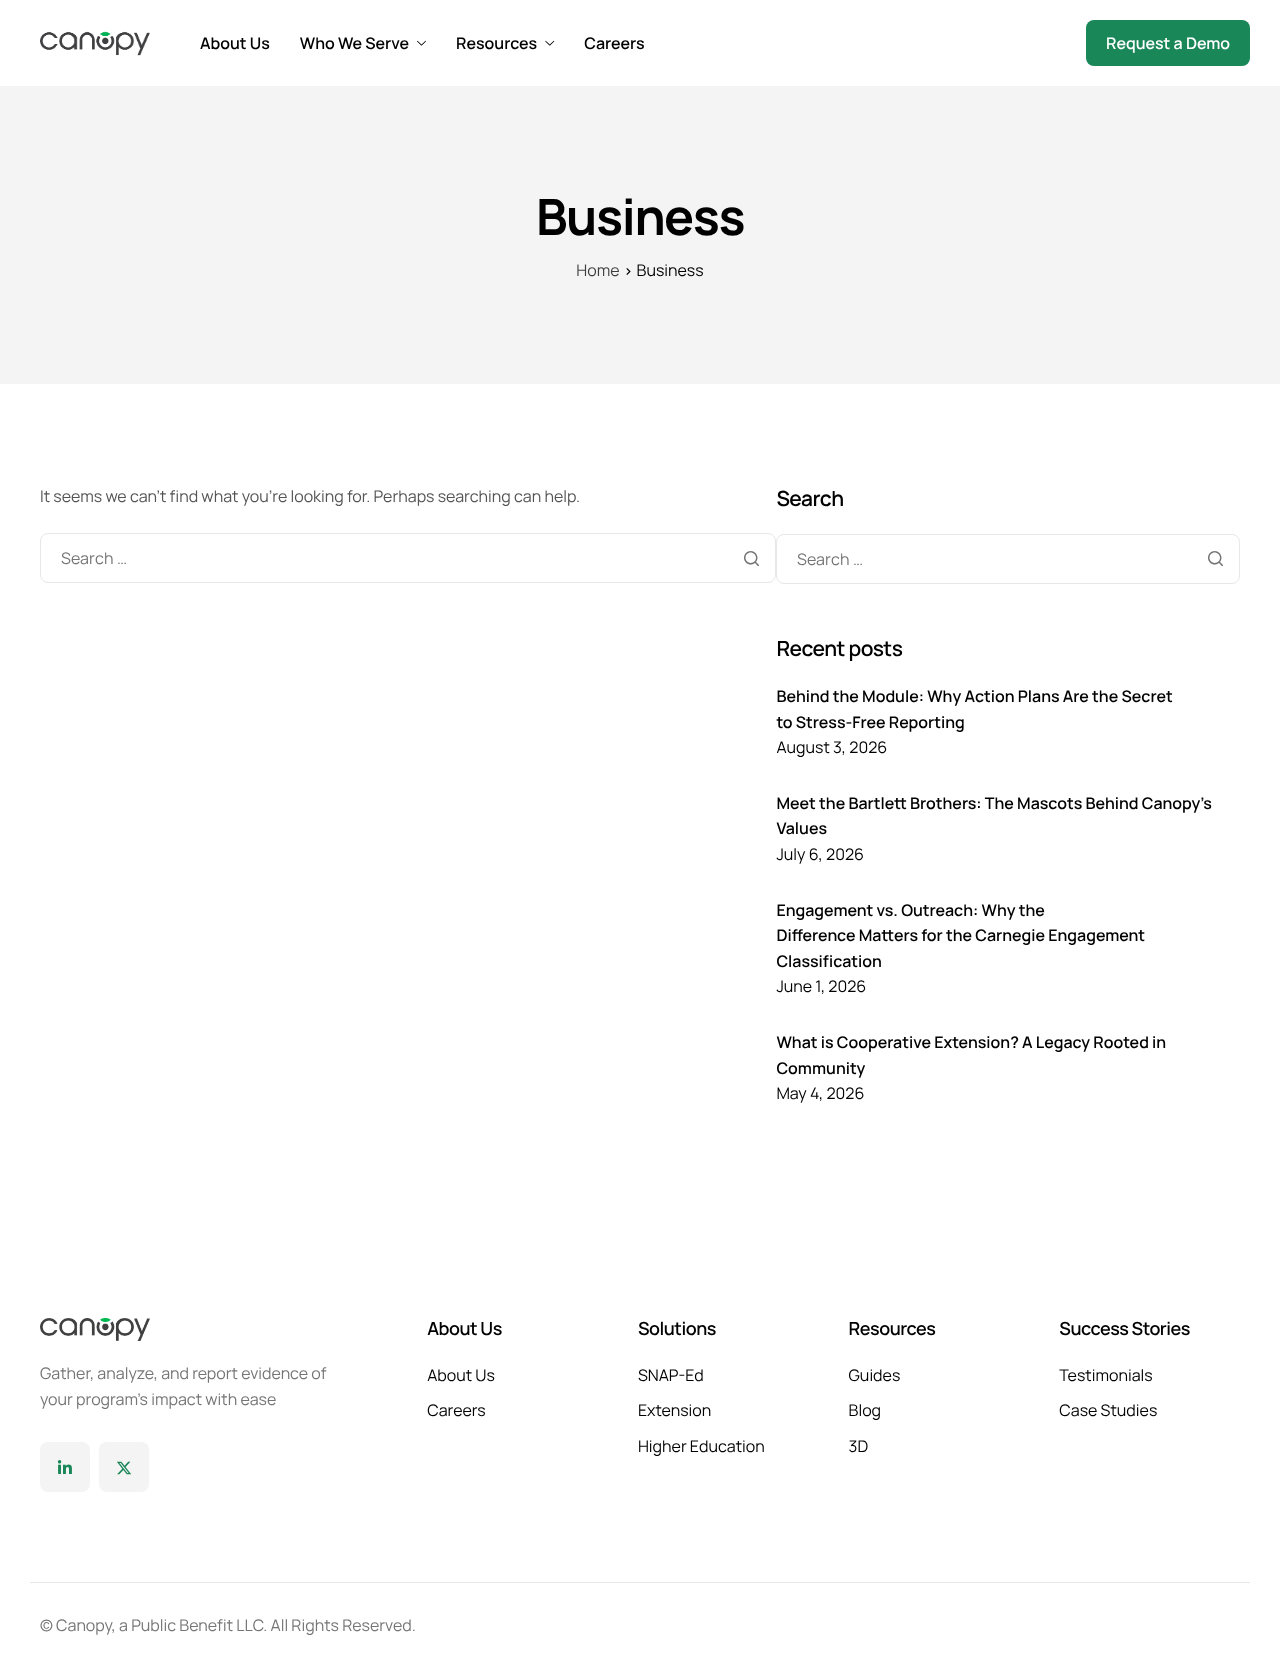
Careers (614, 43)
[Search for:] (408, 558)
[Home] (95, 42)
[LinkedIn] (65, 1467)
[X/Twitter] (124, 1467)
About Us (235, 43)
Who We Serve (354, 43)
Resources (496, 43)
